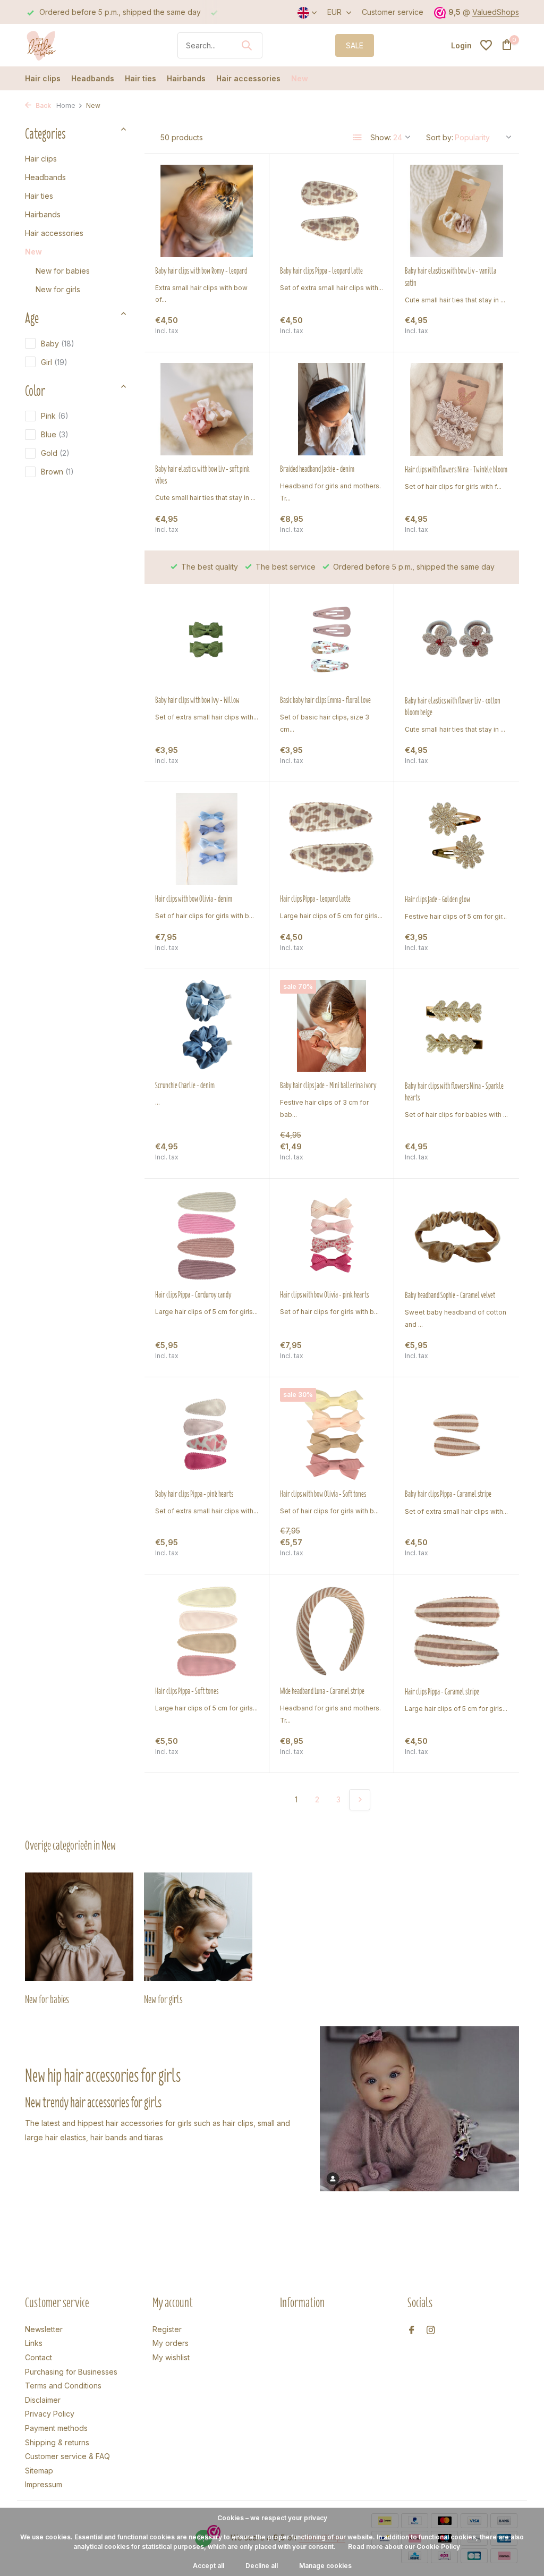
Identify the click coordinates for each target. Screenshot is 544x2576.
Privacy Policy (50, 2414)
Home (66, 105)
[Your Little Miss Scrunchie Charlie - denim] (207, 1026)
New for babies (63, 271)
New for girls (58, 289)
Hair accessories (248, 78)
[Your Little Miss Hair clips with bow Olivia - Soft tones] (331, 1434)
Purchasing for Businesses (71, 2372)
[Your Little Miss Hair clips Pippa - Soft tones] (207, 1631)
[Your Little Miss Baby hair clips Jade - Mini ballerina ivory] (331, 1026)
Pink (55, 416)
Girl (54, 362)
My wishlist (171, 2357)
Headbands (93, 78)
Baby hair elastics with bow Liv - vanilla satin (450, 277)
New (300, 78)
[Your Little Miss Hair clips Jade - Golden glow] (457, 839)
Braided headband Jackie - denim (317, 469)
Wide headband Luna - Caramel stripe (322, 1691)
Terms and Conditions (63, 2386)
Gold (55, 453)
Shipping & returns (57, 2442)
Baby (58, 344)
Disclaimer (43, 2400)
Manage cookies (325, 2566)
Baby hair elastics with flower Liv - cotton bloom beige (453, 707)
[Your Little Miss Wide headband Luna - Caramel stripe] (331, 1631)
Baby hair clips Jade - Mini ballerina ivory (328, 1086)
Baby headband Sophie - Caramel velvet (450, 1295)
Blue (55, 434)
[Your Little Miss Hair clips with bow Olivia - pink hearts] (331, 1235)
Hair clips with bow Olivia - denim (194, 899)
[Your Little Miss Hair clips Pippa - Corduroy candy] (207, 1235)
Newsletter (44, 2329)
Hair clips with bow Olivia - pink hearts (324, 1295)
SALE (355, 45)
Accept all (209, 2566)
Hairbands (186, 78)
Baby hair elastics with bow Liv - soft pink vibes (202, 475)
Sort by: (440, 137)
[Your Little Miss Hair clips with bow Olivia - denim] (207, 839)
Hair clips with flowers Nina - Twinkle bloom (456, 470)
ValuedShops (496, 12)
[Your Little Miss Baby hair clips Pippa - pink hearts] (207, 1434)
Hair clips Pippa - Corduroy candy (193, 1295)
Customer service (393, 12)
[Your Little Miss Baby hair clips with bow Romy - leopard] (207, 211)
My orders (171, 2343)
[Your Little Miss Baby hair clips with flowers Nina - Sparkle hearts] (457, 1026)
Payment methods (56, 2428)
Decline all (262, 2566)
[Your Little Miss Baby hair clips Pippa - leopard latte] (331, 211)
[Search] (246, 45)
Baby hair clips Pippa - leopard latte (321, 271)
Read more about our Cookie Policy (404, 2547)
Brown (57, 472)
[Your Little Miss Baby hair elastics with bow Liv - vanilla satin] (457, 211)
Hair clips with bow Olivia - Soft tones (323, 1494)
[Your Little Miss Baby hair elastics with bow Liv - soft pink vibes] (207, 409)
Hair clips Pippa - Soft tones (187, 1691)
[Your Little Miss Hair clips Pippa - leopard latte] (331, 839)
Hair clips (43, 78)
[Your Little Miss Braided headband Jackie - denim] (331, 409)
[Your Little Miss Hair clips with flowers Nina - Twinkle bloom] (457, 409)
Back (42, 105)
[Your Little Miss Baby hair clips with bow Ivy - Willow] (207, 641)
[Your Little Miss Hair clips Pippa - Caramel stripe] (457, 1631)
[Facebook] (412, 2331)
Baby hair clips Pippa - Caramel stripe (448, 1494)
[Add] (240, 332)
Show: (381, 137)
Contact (39, 2357)
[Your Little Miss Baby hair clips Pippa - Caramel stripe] (457, 1434)
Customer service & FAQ (67, 2456)
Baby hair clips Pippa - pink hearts (194, 1494)
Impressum (44, 2484)
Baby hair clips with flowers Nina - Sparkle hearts (454, 1092)
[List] (358, 138)
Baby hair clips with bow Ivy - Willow (197, 700)
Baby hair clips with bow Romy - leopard (201, 271)
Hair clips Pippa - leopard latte (315, 899)
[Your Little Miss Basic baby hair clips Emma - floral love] (331, 641)
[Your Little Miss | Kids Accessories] (65, 45)
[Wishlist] (486, 45)
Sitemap (39, 2471)
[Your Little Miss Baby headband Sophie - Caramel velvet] (457, 1235)
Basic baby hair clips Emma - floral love (325, 700)
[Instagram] (431, 2331)
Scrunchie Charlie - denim (185, 1086)
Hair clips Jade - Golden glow (437, 900)
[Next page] (360, 1800)
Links (34, 2343)
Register (167, 2329)
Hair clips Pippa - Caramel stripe (442, 1692)
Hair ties (141, 78)
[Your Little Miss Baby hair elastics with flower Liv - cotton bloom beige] (457, 641)
